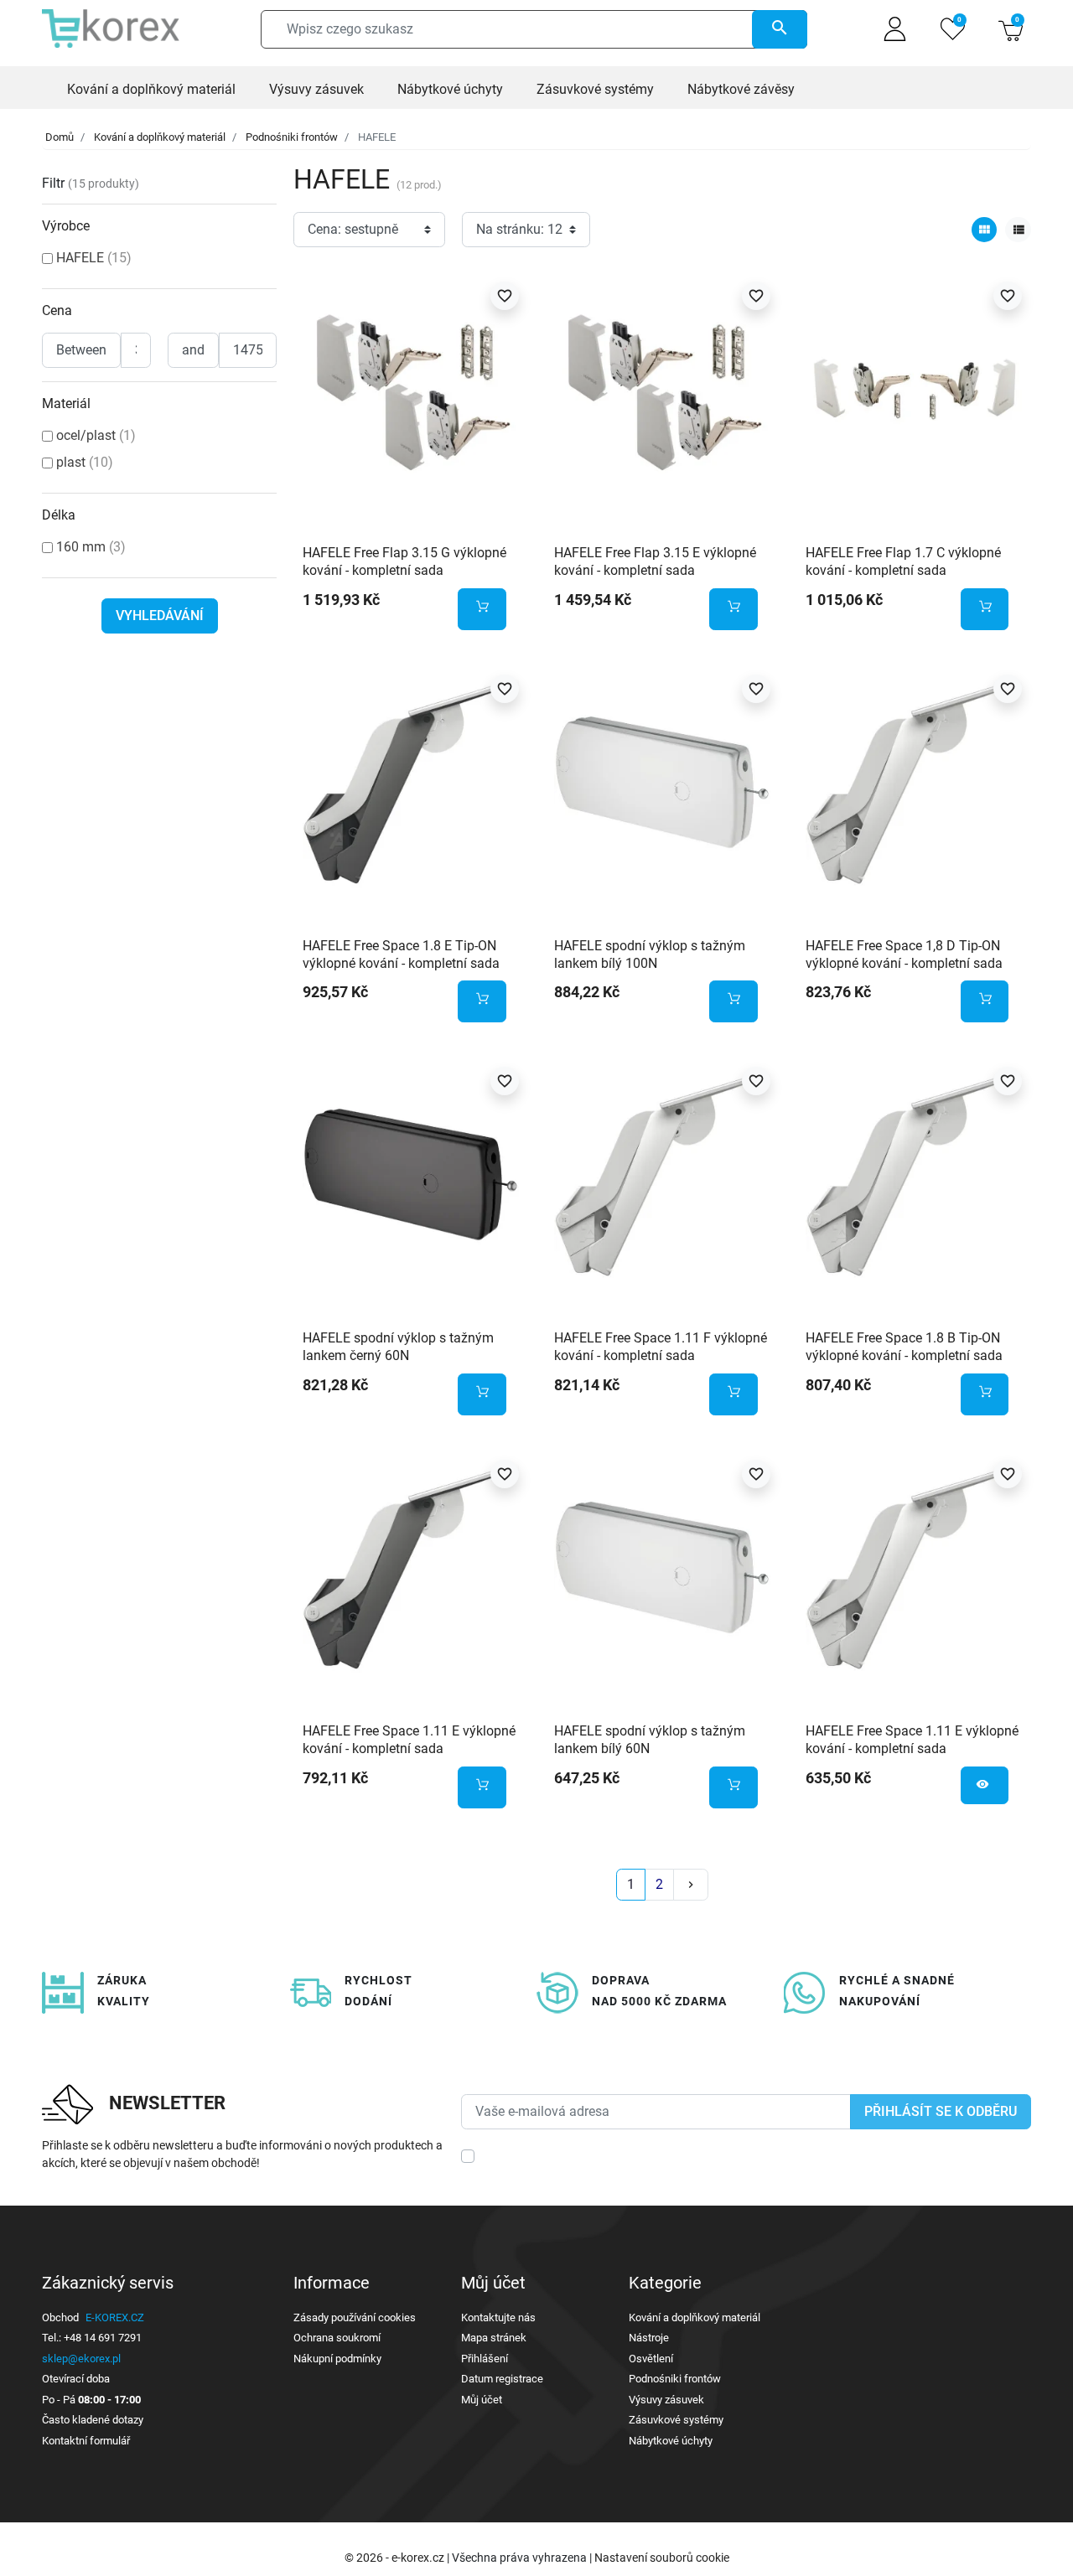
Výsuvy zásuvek (666, 2400)
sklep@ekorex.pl (81, 2359)
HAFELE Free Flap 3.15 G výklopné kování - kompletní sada (404, 561)
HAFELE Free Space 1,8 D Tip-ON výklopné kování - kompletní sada (904, 954)
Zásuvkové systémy (676, 2420)
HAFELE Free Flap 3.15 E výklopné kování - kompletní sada (655, 561)
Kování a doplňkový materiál (160, 137)
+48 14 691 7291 (103, 2338)
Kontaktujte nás (498, 2317)
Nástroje (649, 2338)
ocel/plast (96, 435)
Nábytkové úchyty (671, 2441)
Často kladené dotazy (93, 2420)
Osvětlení (651, 2359)
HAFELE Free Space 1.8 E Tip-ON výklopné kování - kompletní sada (401, 954)
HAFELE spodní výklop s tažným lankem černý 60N (398, 1347)
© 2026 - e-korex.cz (396, 2558)
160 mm (91, 547)
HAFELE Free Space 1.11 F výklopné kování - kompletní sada (661, 1347)
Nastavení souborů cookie (662, 2558)
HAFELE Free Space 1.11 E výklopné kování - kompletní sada (409, 1740)
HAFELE (94, 258)
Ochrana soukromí (337, 2338)
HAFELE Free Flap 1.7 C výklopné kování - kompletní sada (903, 561)
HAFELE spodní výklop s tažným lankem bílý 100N (650, 954)
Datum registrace (502, 2379)
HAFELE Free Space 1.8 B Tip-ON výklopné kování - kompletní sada (904, 1347)
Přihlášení (485, 2359)
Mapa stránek (494, 2338)
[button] (1011, 29)
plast (85, 462)
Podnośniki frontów (292, 137)
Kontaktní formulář (86, 2441)
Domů (60, 137)
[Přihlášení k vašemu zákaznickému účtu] (895, 29)
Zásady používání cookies (355, 2317)
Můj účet (482, 2400)
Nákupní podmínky (337, 2359)
